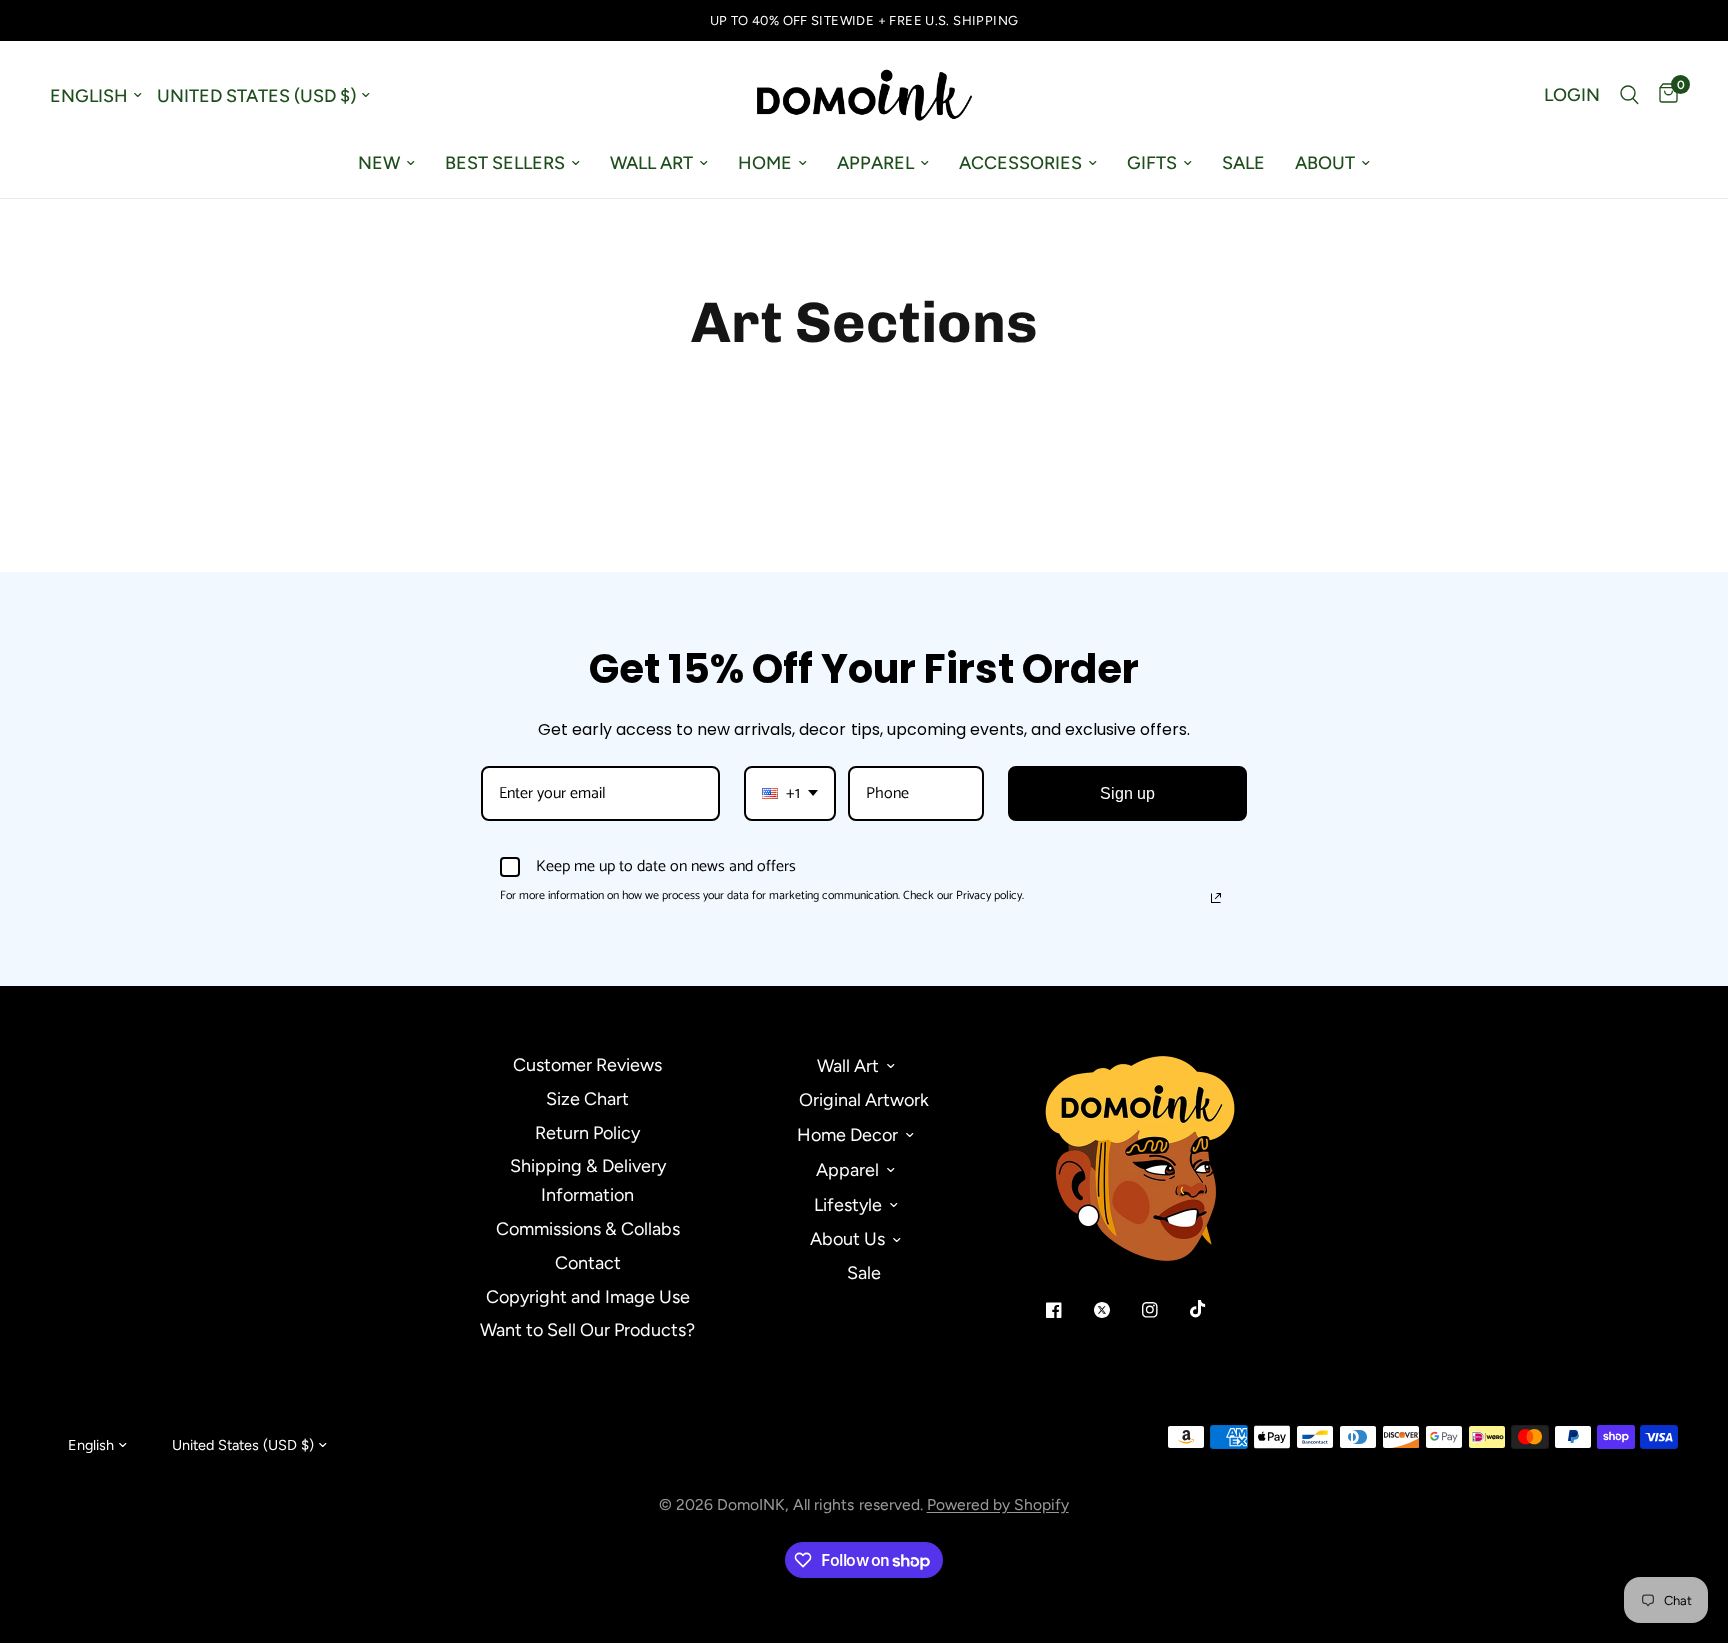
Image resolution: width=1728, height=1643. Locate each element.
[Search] (1629, 95)
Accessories (1020, 163)
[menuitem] (386, 163)
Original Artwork (864, 1100)
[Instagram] (1164, 1310)
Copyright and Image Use (588, 1297)
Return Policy (587, 1133)
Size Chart (587, 1099)
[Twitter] (1116, 1310)
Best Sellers (505, 163)
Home (765, 163)
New (379, 163)
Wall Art (651, 163)
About (1325, 163)
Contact (588, 1263)
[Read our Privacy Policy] (1216, 898)
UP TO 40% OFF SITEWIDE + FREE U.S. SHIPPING (864, 20)
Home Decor (847, 1135)
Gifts (1152, 163)
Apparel (875, 163)
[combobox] (790, 793)
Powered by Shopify (998, 1504)
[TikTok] (1212, 1309)
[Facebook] (1068, 1310)
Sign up (1127, 793)
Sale (1243, 163)
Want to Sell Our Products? (587, 1330)
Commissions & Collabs (588, 1229)
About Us (847, 1239)
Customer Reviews (587, 1065)
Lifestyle (848, 1205)
